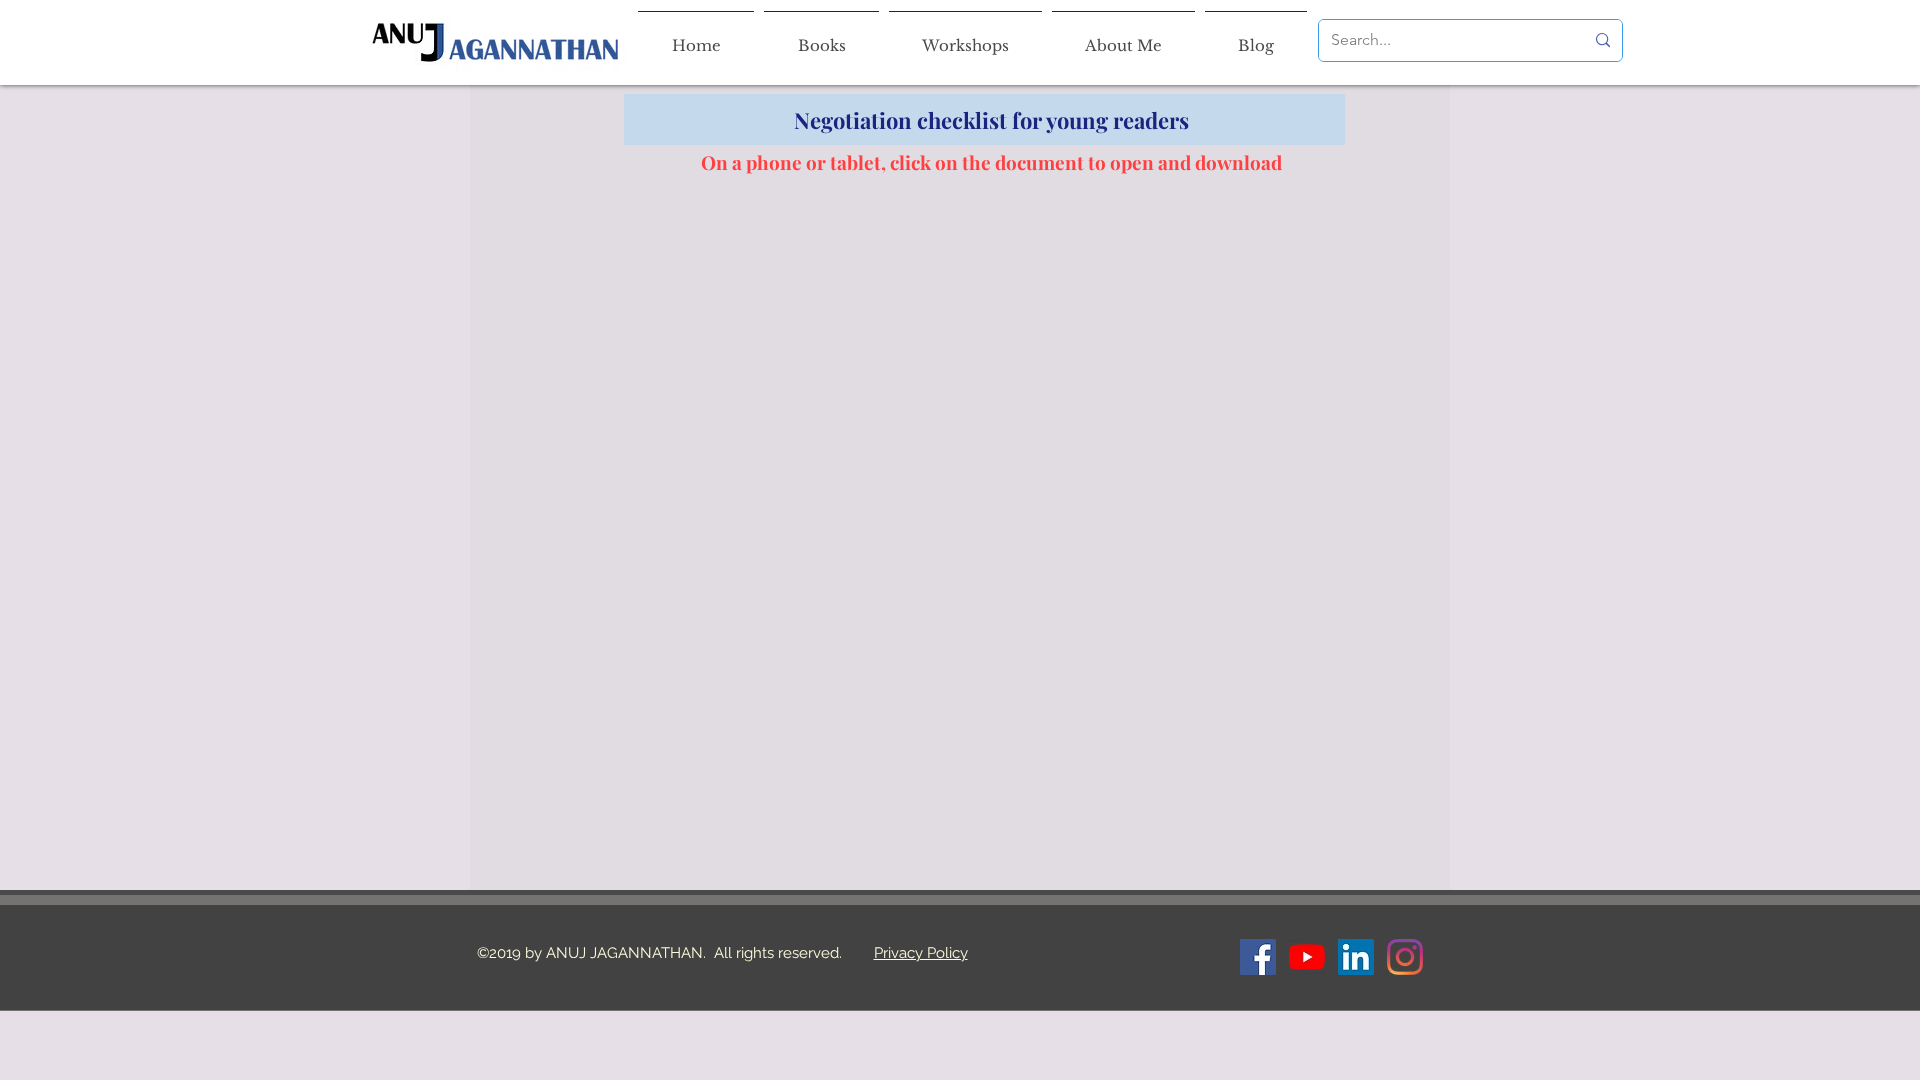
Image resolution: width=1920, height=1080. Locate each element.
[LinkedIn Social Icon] (1356, 957)
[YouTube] (1307, 957)
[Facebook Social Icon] (1258, 957)
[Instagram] (1405, 957)
